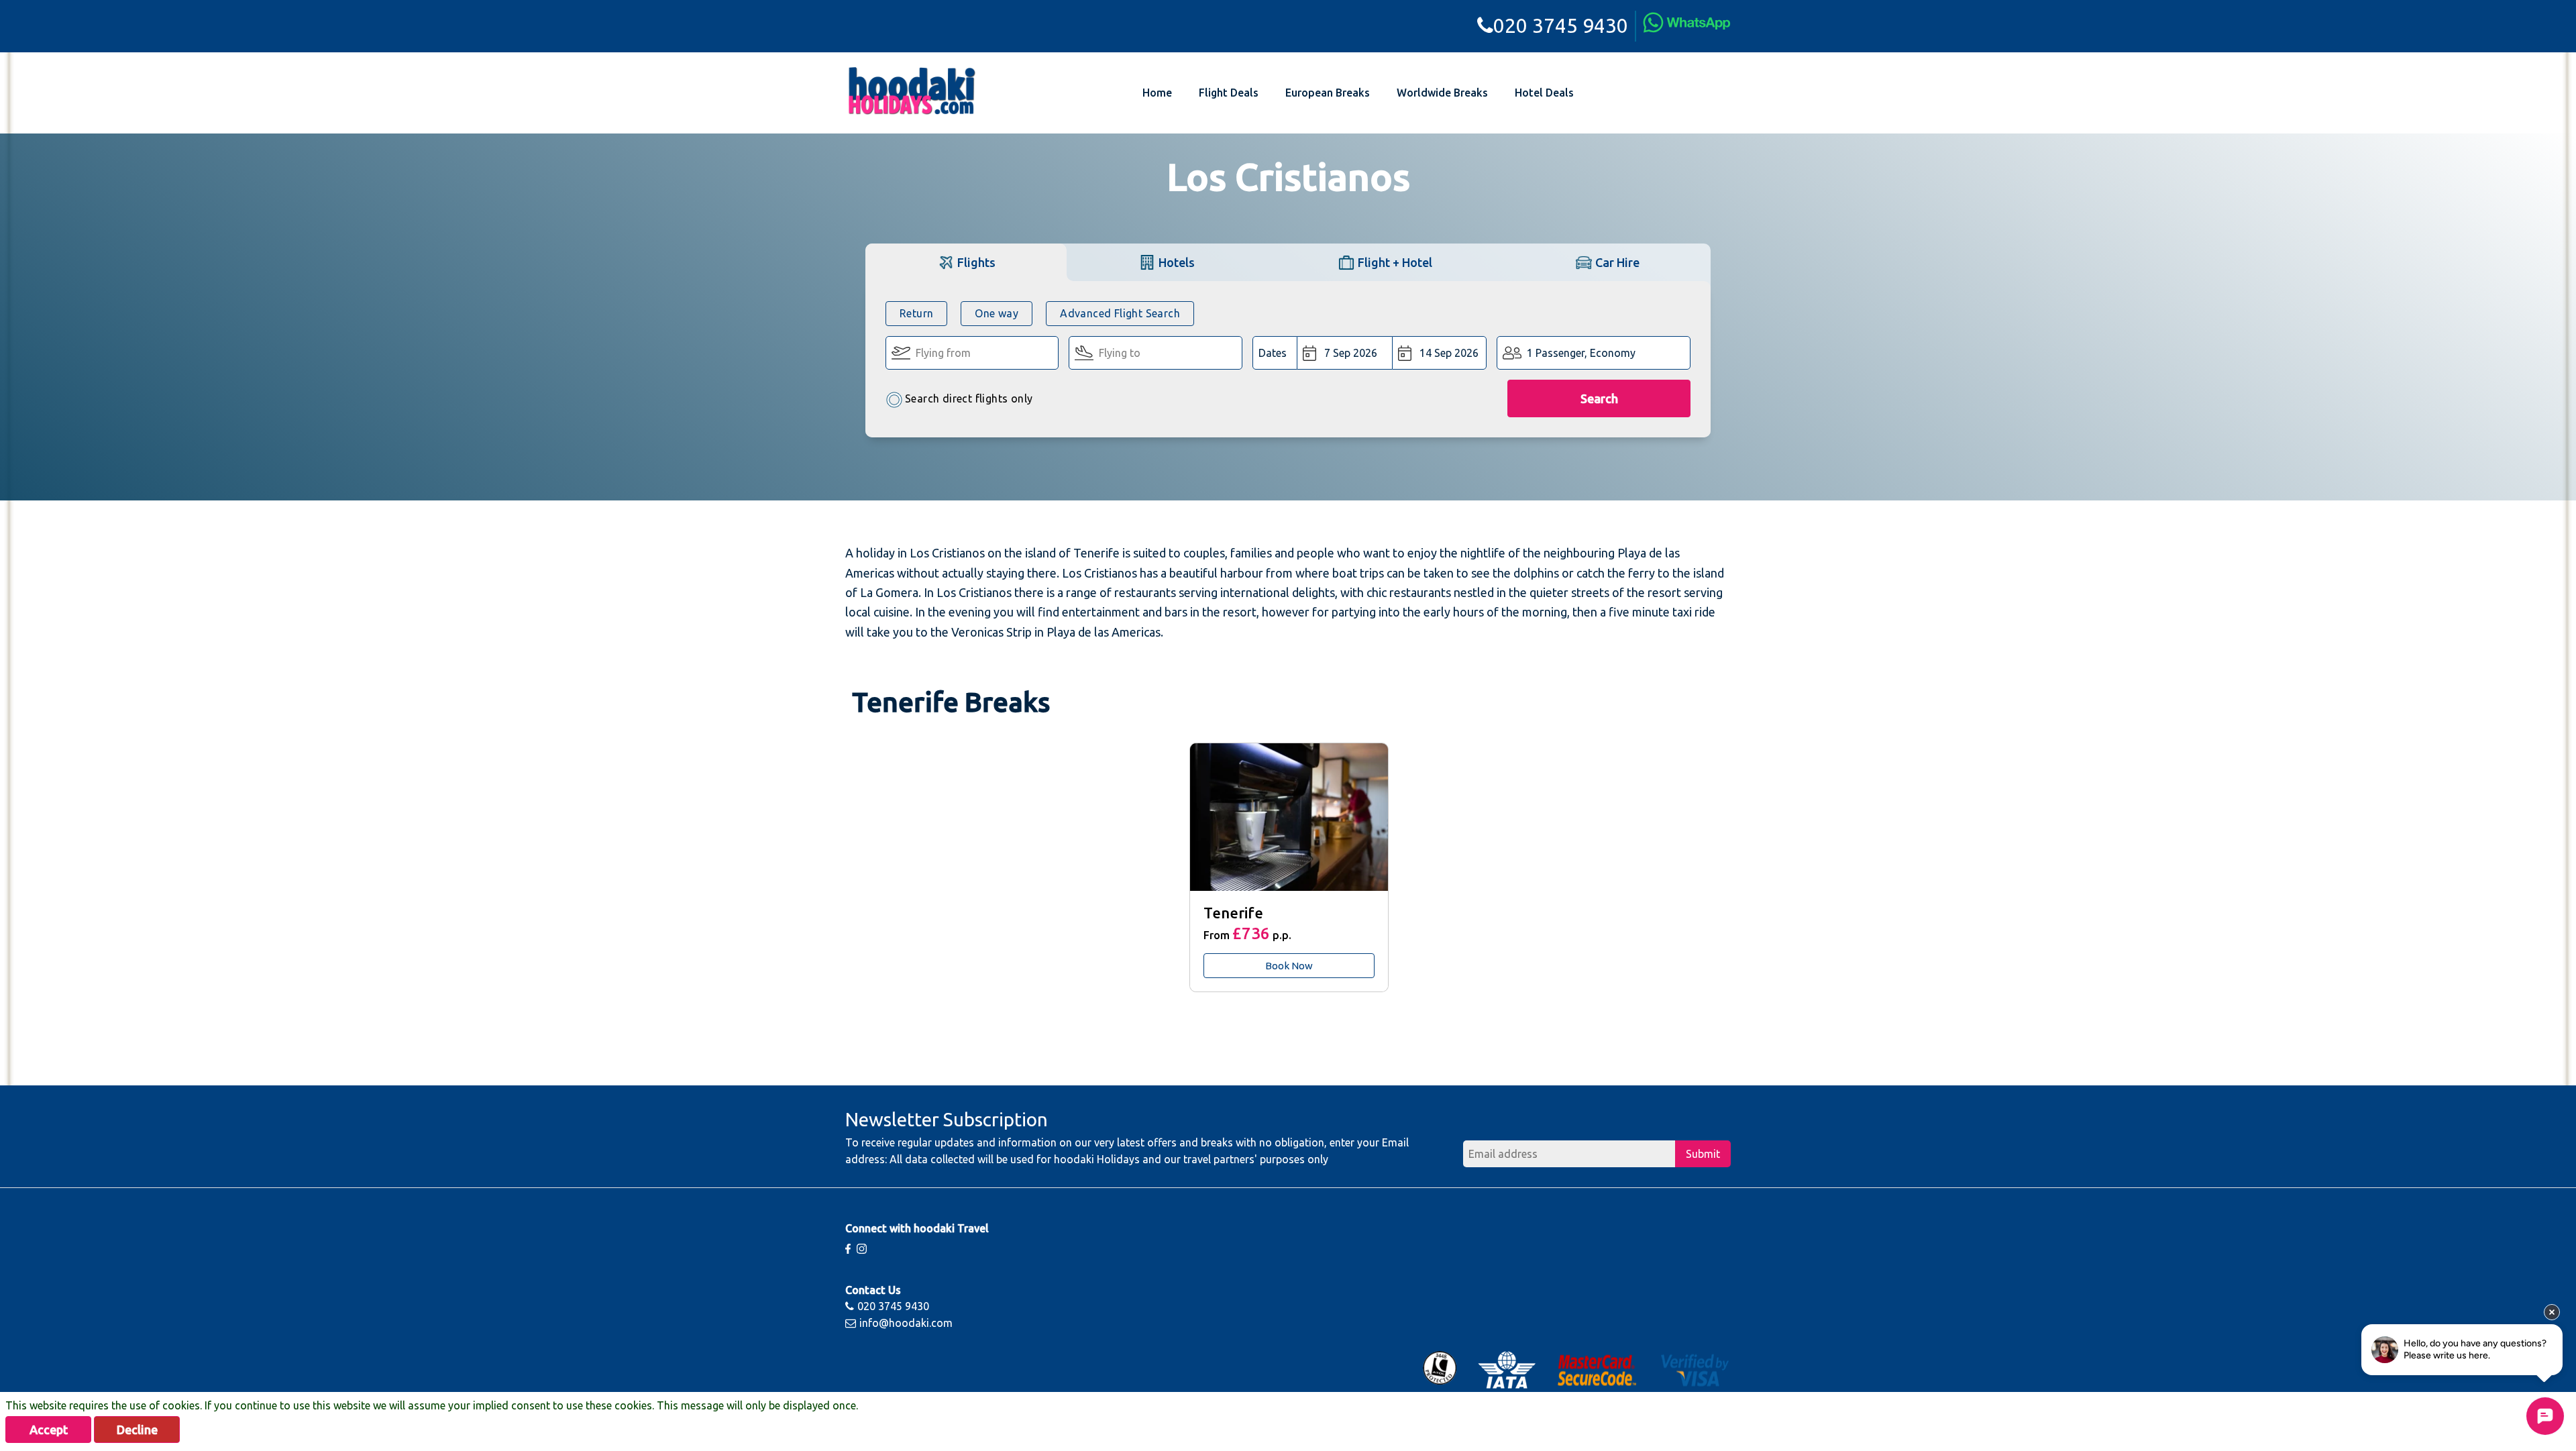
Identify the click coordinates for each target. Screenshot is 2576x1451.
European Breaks (1328, 93)
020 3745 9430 (1561, 25)
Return (916, 313)
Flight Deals (1229, 93)
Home (1157, 93)
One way (997, 313)
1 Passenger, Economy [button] (1581, 353)
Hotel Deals (1544, 93)
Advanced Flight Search (1120, 313)
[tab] (966, 262)
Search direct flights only (969, 398)
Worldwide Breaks (1442, 93)
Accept (49, 1430)
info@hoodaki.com (906, 1323)
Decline (137, 1430)
